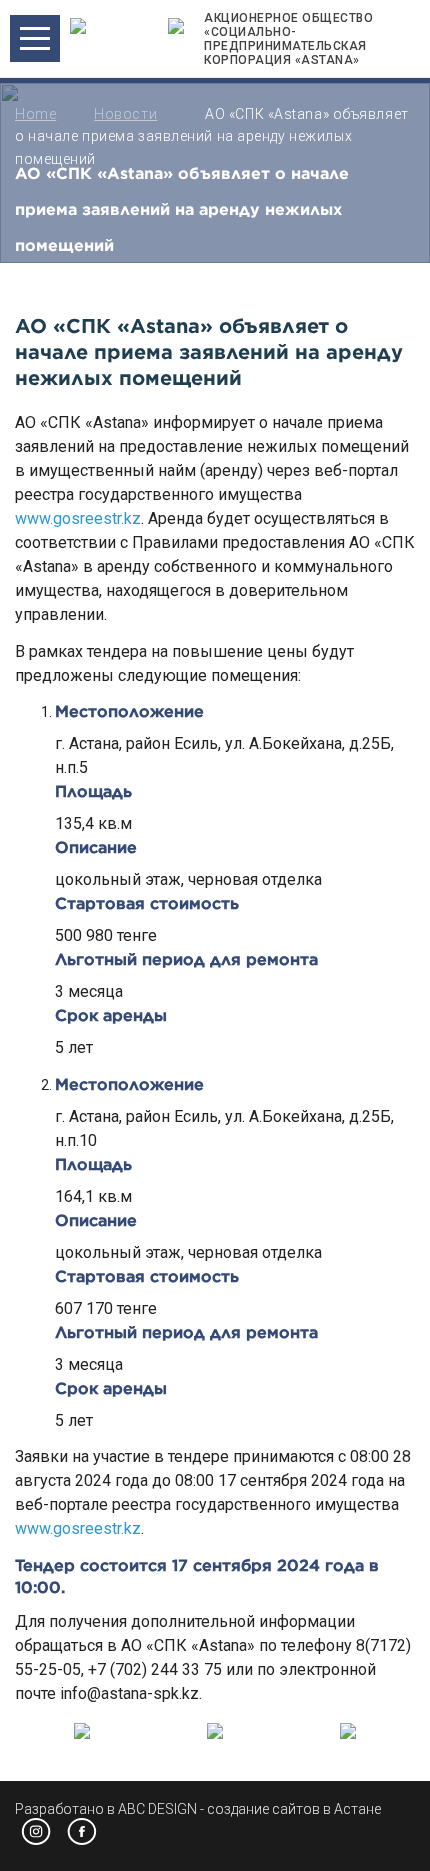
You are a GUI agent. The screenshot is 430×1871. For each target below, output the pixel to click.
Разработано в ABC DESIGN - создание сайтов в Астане (198, 1809)
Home (35, 114)
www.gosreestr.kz (78, 518)
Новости (125, 114)
